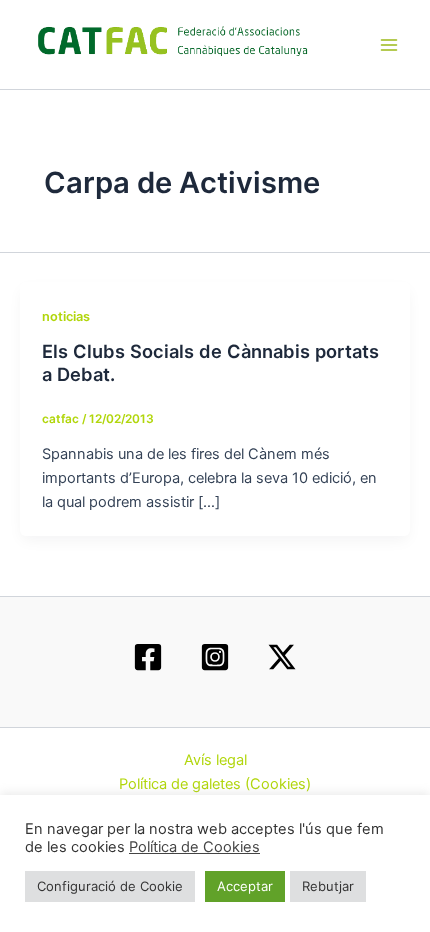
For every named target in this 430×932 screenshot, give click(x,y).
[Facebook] (148, 657)
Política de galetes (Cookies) (215, 784)
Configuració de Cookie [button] (110, 886)
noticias (66, 316)
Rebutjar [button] (328, 886)
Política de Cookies (194, 847)
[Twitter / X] (282, 657)
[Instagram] (215, 657)
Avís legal (215, 760)
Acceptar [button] (245, 886)
